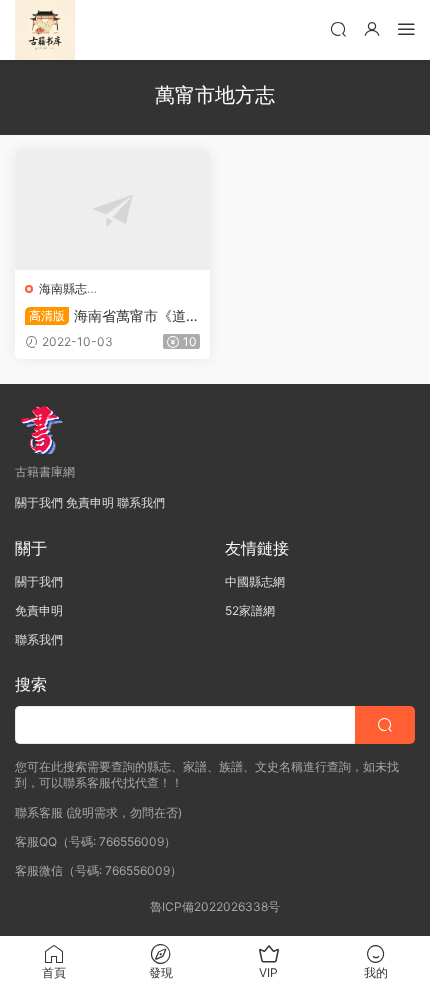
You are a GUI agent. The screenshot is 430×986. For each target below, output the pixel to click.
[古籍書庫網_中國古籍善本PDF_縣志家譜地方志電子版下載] (45, 30)
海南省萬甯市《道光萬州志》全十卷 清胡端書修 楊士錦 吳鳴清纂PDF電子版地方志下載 (112, 316)
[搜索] (338, 28)
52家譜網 (250, 610)
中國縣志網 (255, 581)
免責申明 (90, 502)
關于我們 (39, 502)
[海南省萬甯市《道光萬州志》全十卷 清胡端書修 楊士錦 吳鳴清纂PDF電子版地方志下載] (112, 210)
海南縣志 (63, 288)
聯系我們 (141, 502)
